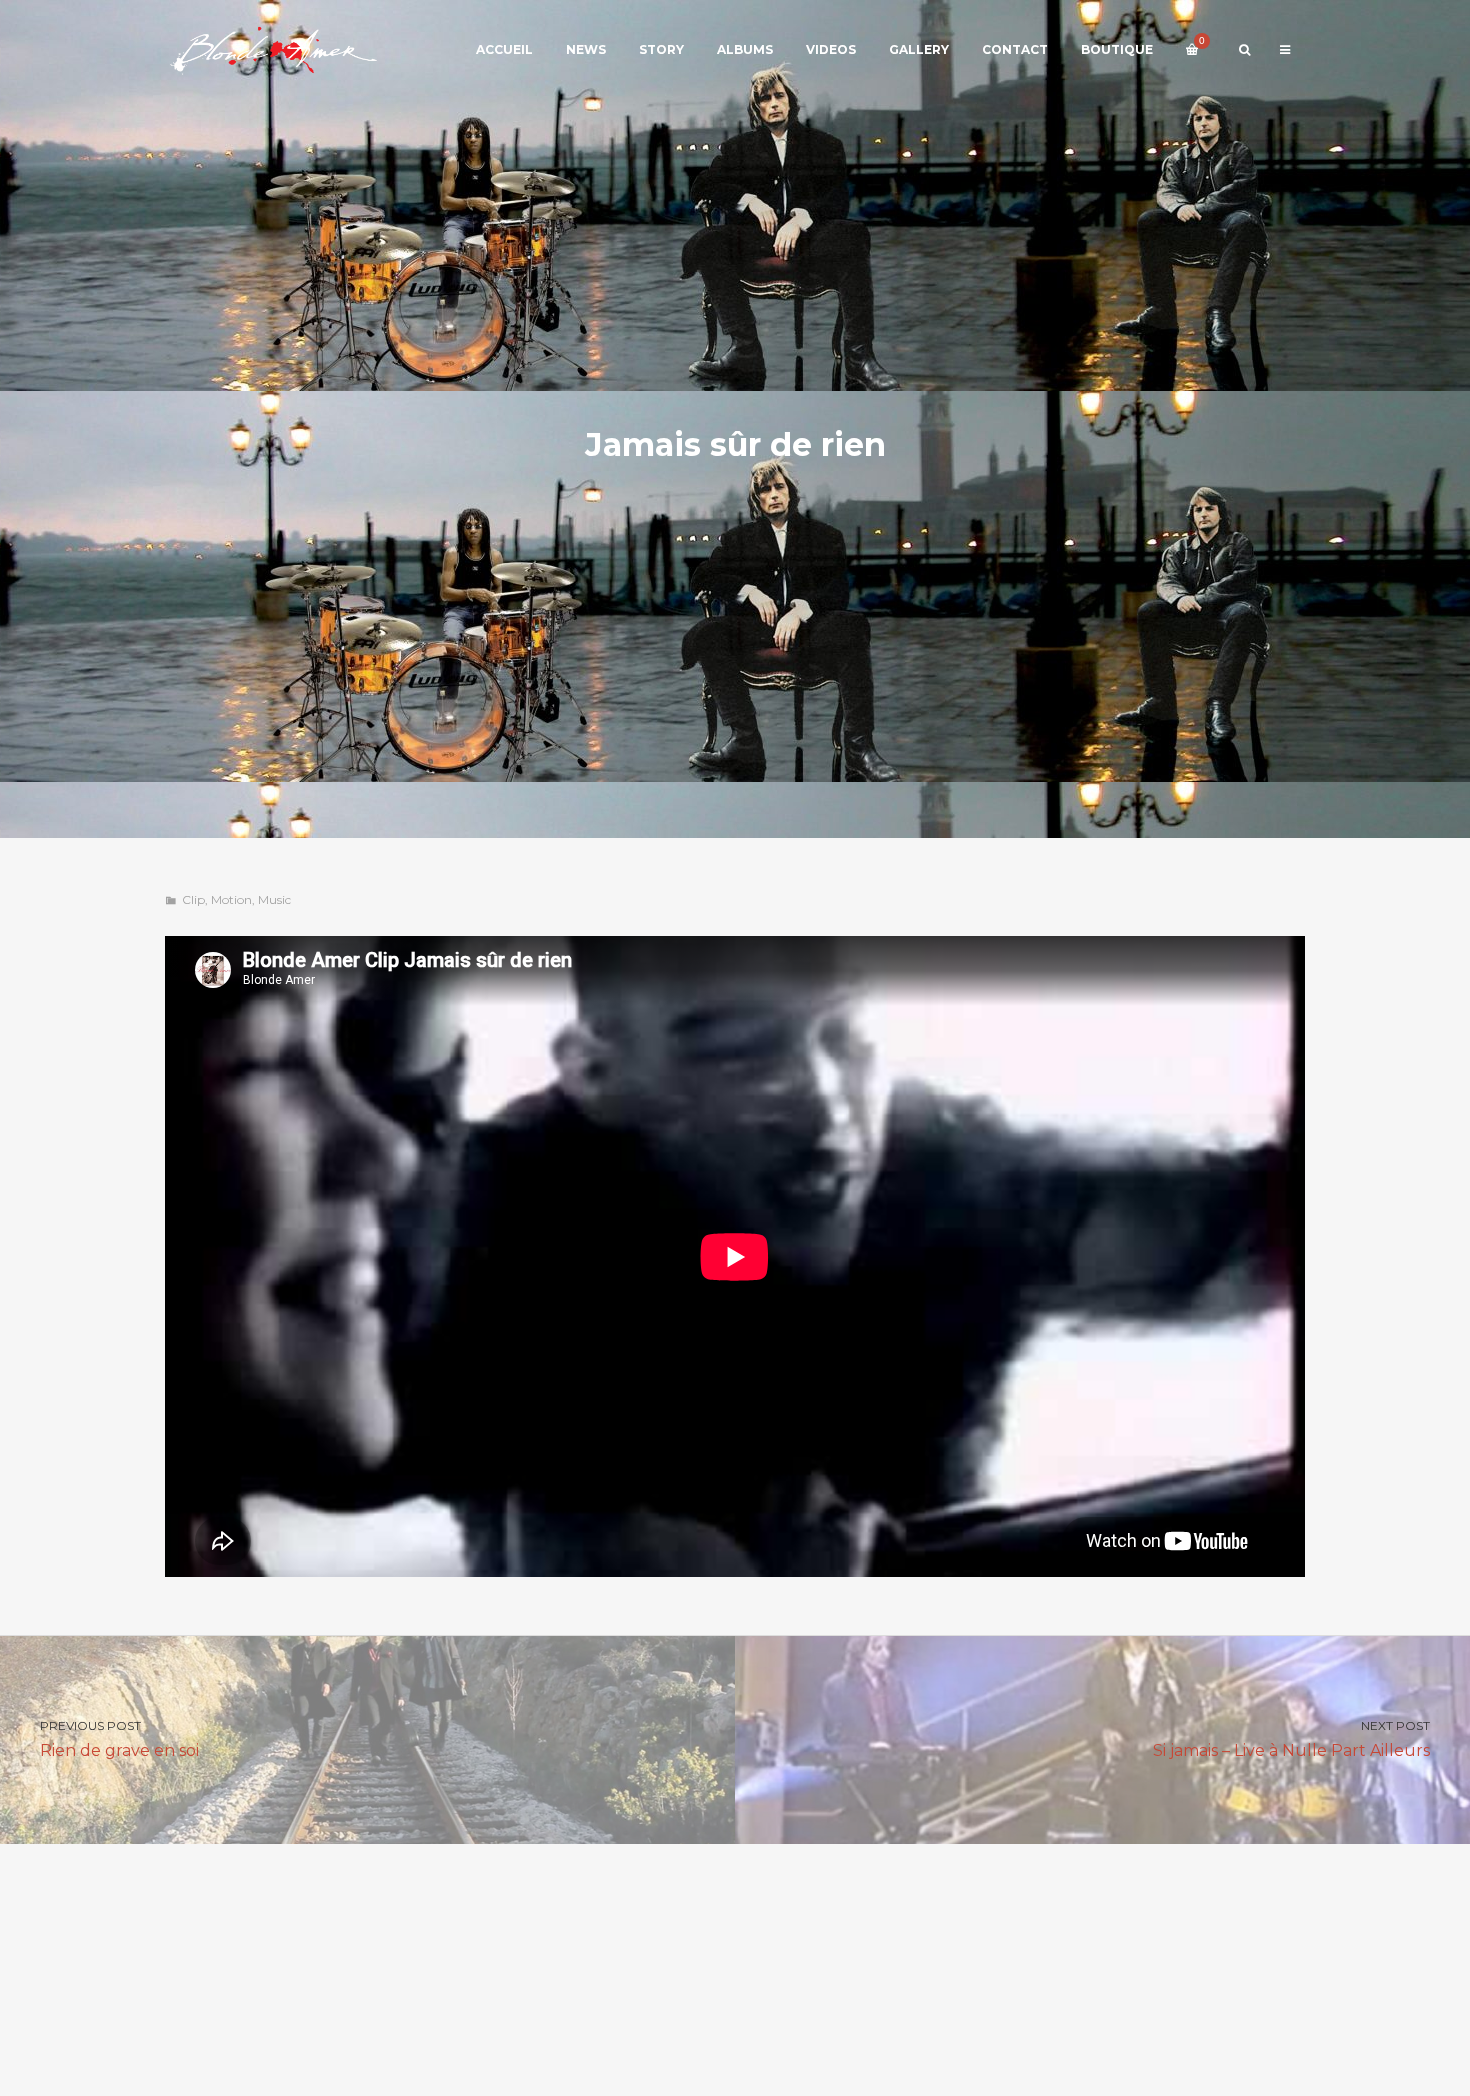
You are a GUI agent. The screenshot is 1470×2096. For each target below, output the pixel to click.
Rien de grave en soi (119, 1738)
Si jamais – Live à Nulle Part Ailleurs (1291, 1738)
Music (274, 899)
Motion (231, 899)
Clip (193, 899)
